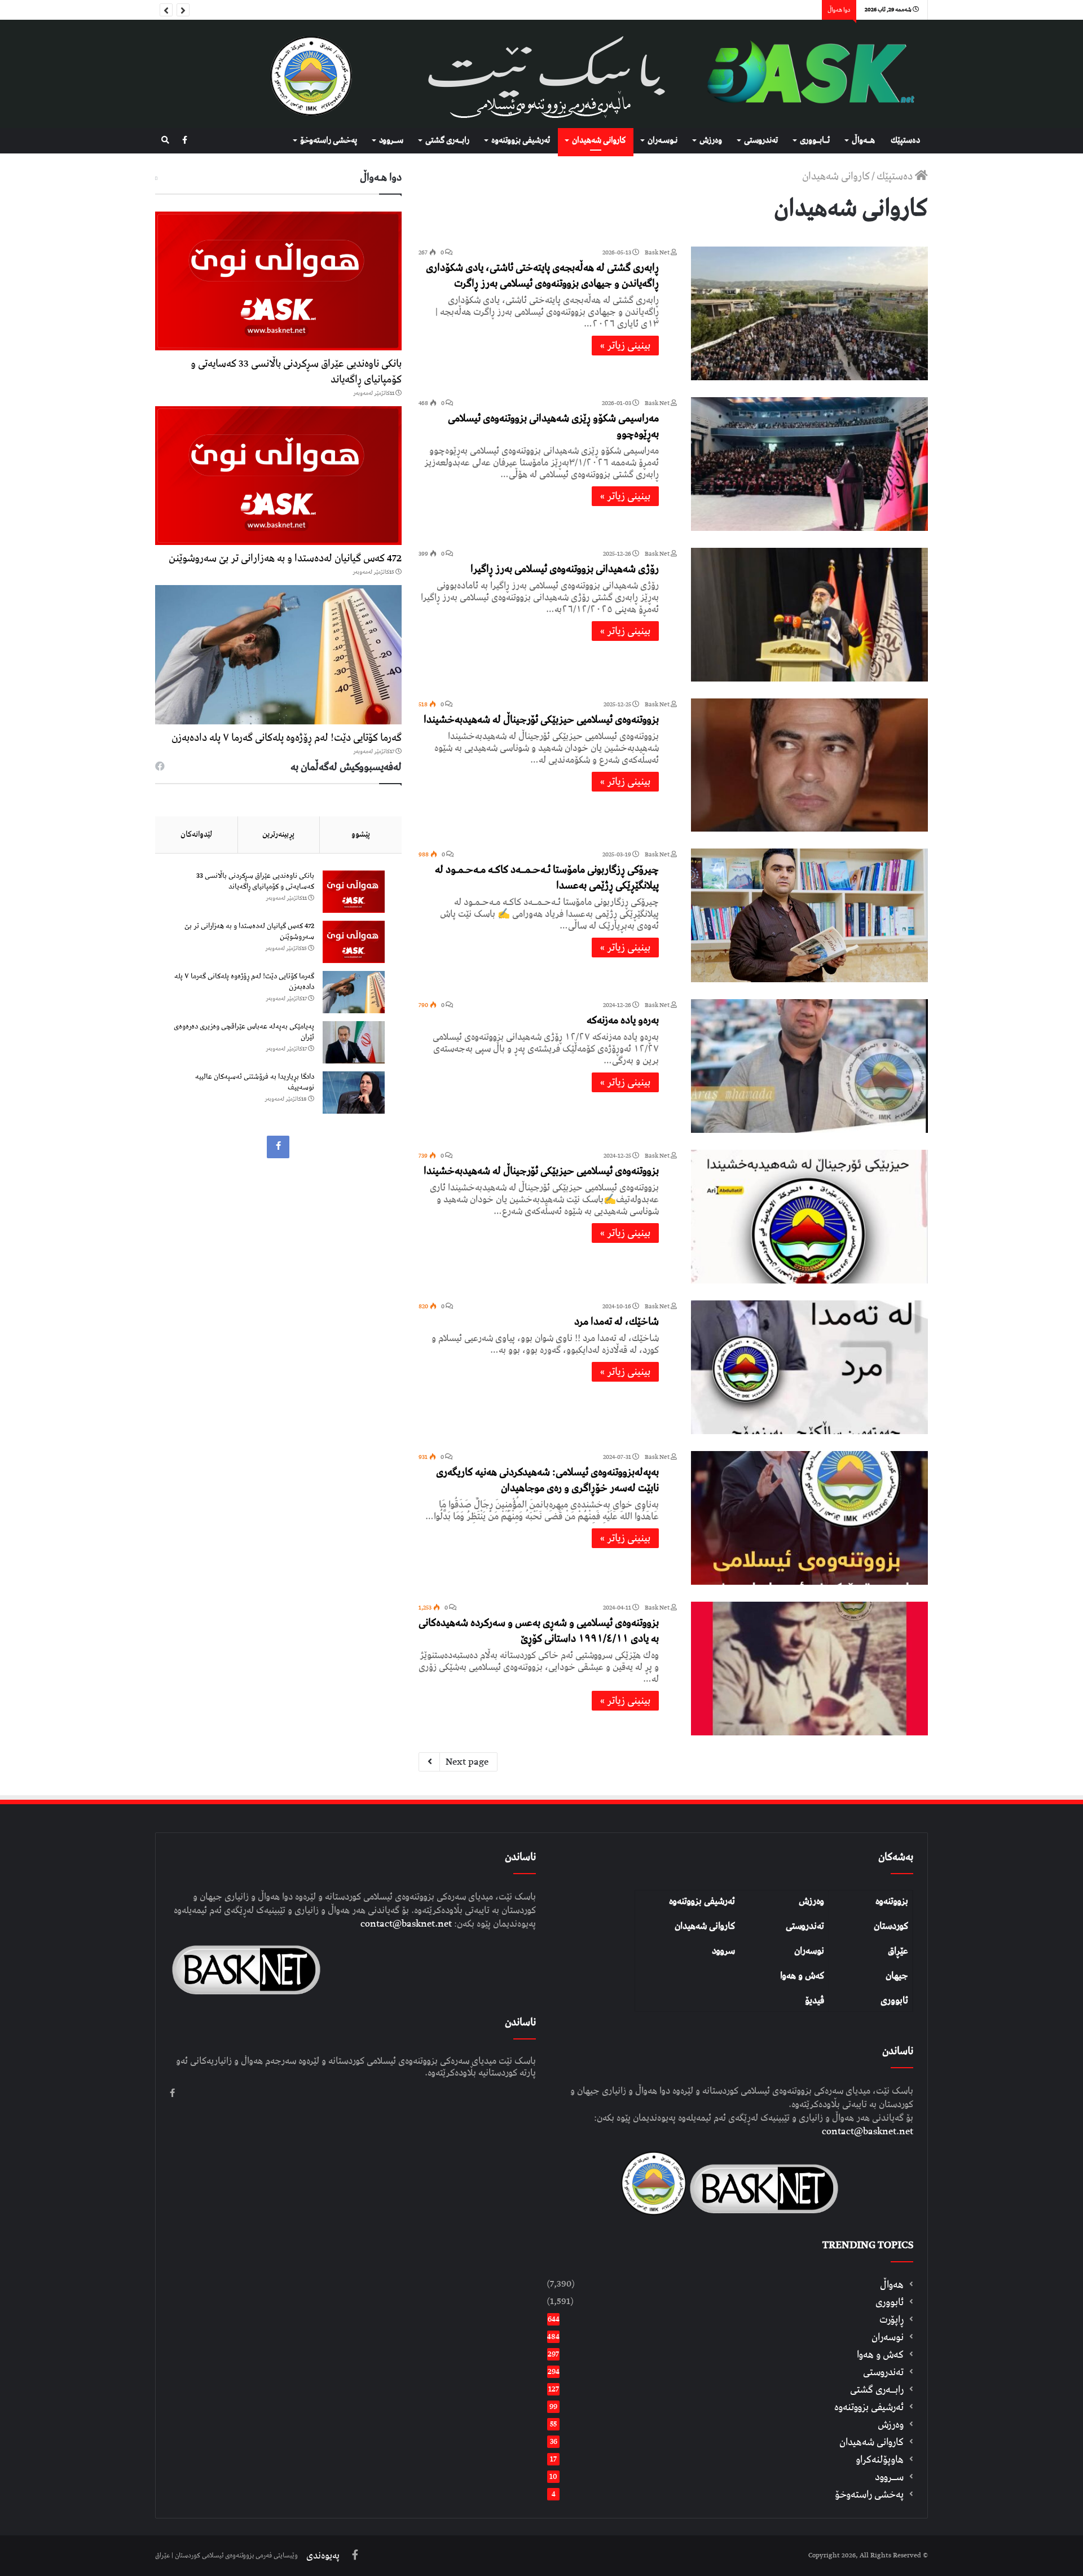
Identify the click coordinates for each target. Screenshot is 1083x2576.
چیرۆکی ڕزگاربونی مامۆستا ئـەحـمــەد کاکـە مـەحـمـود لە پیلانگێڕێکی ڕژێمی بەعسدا (547, 878)
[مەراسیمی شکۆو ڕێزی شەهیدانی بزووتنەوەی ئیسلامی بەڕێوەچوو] (809, 464)
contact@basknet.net (868, 2131)
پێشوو (361, 834)
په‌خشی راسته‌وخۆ (329, 140)
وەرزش (711, 140)
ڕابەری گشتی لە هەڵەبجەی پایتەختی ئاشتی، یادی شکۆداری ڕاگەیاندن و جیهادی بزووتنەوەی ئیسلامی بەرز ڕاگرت (542, 276)
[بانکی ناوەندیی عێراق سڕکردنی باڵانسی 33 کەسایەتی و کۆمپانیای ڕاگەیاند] (278, 281)
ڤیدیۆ (815, 2001)
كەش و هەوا (880, 2355)
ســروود (391, 140)
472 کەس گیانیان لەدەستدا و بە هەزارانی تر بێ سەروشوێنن (285, 558)
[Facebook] (185, 141)
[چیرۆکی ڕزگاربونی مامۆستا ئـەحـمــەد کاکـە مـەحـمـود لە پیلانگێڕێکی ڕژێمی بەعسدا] (809, 915)
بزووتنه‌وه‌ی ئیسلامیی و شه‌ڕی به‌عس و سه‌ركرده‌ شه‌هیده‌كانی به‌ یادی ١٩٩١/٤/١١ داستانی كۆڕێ (539, 1631)
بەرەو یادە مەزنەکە (623, 1020)
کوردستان (891, 1926)
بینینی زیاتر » (625, 346)
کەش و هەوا (802, 1976)
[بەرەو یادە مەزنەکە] (809, 1066)
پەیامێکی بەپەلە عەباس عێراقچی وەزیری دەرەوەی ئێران (244, 1032)
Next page (467, 1762)
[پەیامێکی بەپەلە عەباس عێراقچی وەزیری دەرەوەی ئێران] (354, 1042)
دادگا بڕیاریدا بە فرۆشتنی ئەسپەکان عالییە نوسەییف (255, 1082)
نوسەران (809, 1951)
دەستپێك (905, 140)
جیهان (897, 1976)
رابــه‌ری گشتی (447, 140)
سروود (723, 1951)
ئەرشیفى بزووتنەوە (521, 140)
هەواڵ (892, 2285)
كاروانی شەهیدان (599, 140)
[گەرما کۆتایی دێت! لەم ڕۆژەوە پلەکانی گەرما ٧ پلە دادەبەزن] (278, 654)
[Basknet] (805, 74)
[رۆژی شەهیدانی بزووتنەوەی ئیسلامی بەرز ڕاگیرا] (809, 615)
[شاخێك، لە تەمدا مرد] (809, 1367)
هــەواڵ (863, 140)
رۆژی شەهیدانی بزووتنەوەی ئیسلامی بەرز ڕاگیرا (565, 569)
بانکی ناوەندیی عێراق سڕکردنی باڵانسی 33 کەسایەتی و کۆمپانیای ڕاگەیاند (296, 372)
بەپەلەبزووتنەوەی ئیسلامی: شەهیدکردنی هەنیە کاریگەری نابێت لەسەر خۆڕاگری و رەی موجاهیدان (547, 1480)
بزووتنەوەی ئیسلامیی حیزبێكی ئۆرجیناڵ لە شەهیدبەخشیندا (541, 720)
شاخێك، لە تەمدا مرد (617, 1322)
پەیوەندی (323, 2556)
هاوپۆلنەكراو (880, 2459)
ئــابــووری (815, 140)
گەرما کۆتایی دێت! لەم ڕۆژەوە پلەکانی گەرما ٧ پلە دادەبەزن (287, 738)
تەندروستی (761, 140)
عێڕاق (898, 1951)
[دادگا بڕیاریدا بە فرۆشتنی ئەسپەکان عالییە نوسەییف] (354, 1093)
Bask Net (658, 252)
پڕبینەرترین (278, 834)
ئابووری (894, 2001)
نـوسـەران (662, 140)
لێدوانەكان (196, 834)
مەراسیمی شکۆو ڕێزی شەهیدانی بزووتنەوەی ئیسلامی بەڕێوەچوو (553, 426)
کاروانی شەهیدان (705, 1926)
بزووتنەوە (892, 1901)
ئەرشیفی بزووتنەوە (702, 1901)
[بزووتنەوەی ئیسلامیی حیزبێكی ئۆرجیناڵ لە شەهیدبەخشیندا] (809, 765)
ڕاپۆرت (892, 2320)
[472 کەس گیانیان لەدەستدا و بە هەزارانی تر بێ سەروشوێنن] (278, 476)
